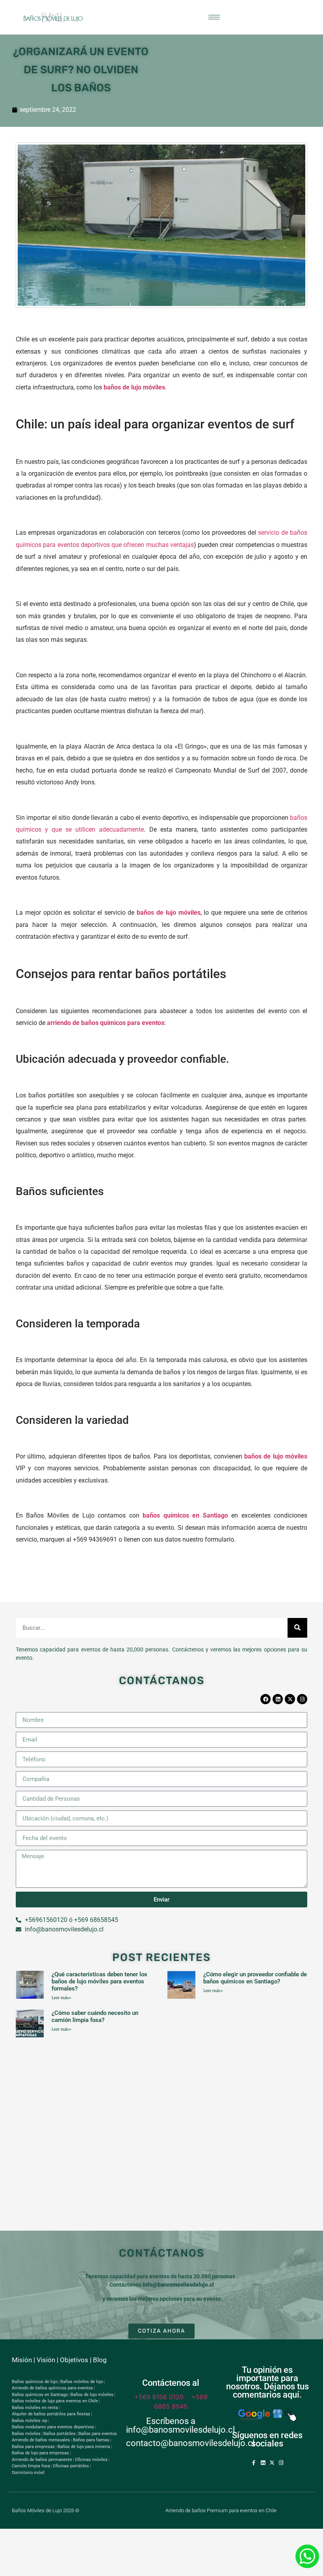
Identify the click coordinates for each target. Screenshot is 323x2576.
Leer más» (61, 1998)
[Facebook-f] (254, 2463)
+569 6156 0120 (159, 2397)
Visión (46, 2360)
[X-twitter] (290, 1699)
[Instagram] (302, 1699)
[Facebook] (265, 1699)
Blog (100, 2360)
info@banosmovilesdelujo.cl (178, 2285)
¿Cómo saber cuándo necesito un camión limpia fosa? (95, 2016)
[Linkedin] (278, 1699)
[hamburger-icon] (214, 17)
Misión (22, 2360)
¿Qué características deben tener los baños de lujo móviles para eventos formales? (99, 1981)
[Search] (297, 1628)
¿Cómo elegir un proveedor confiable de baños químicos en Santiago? (255, 1978)
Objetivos (74, 2360)
